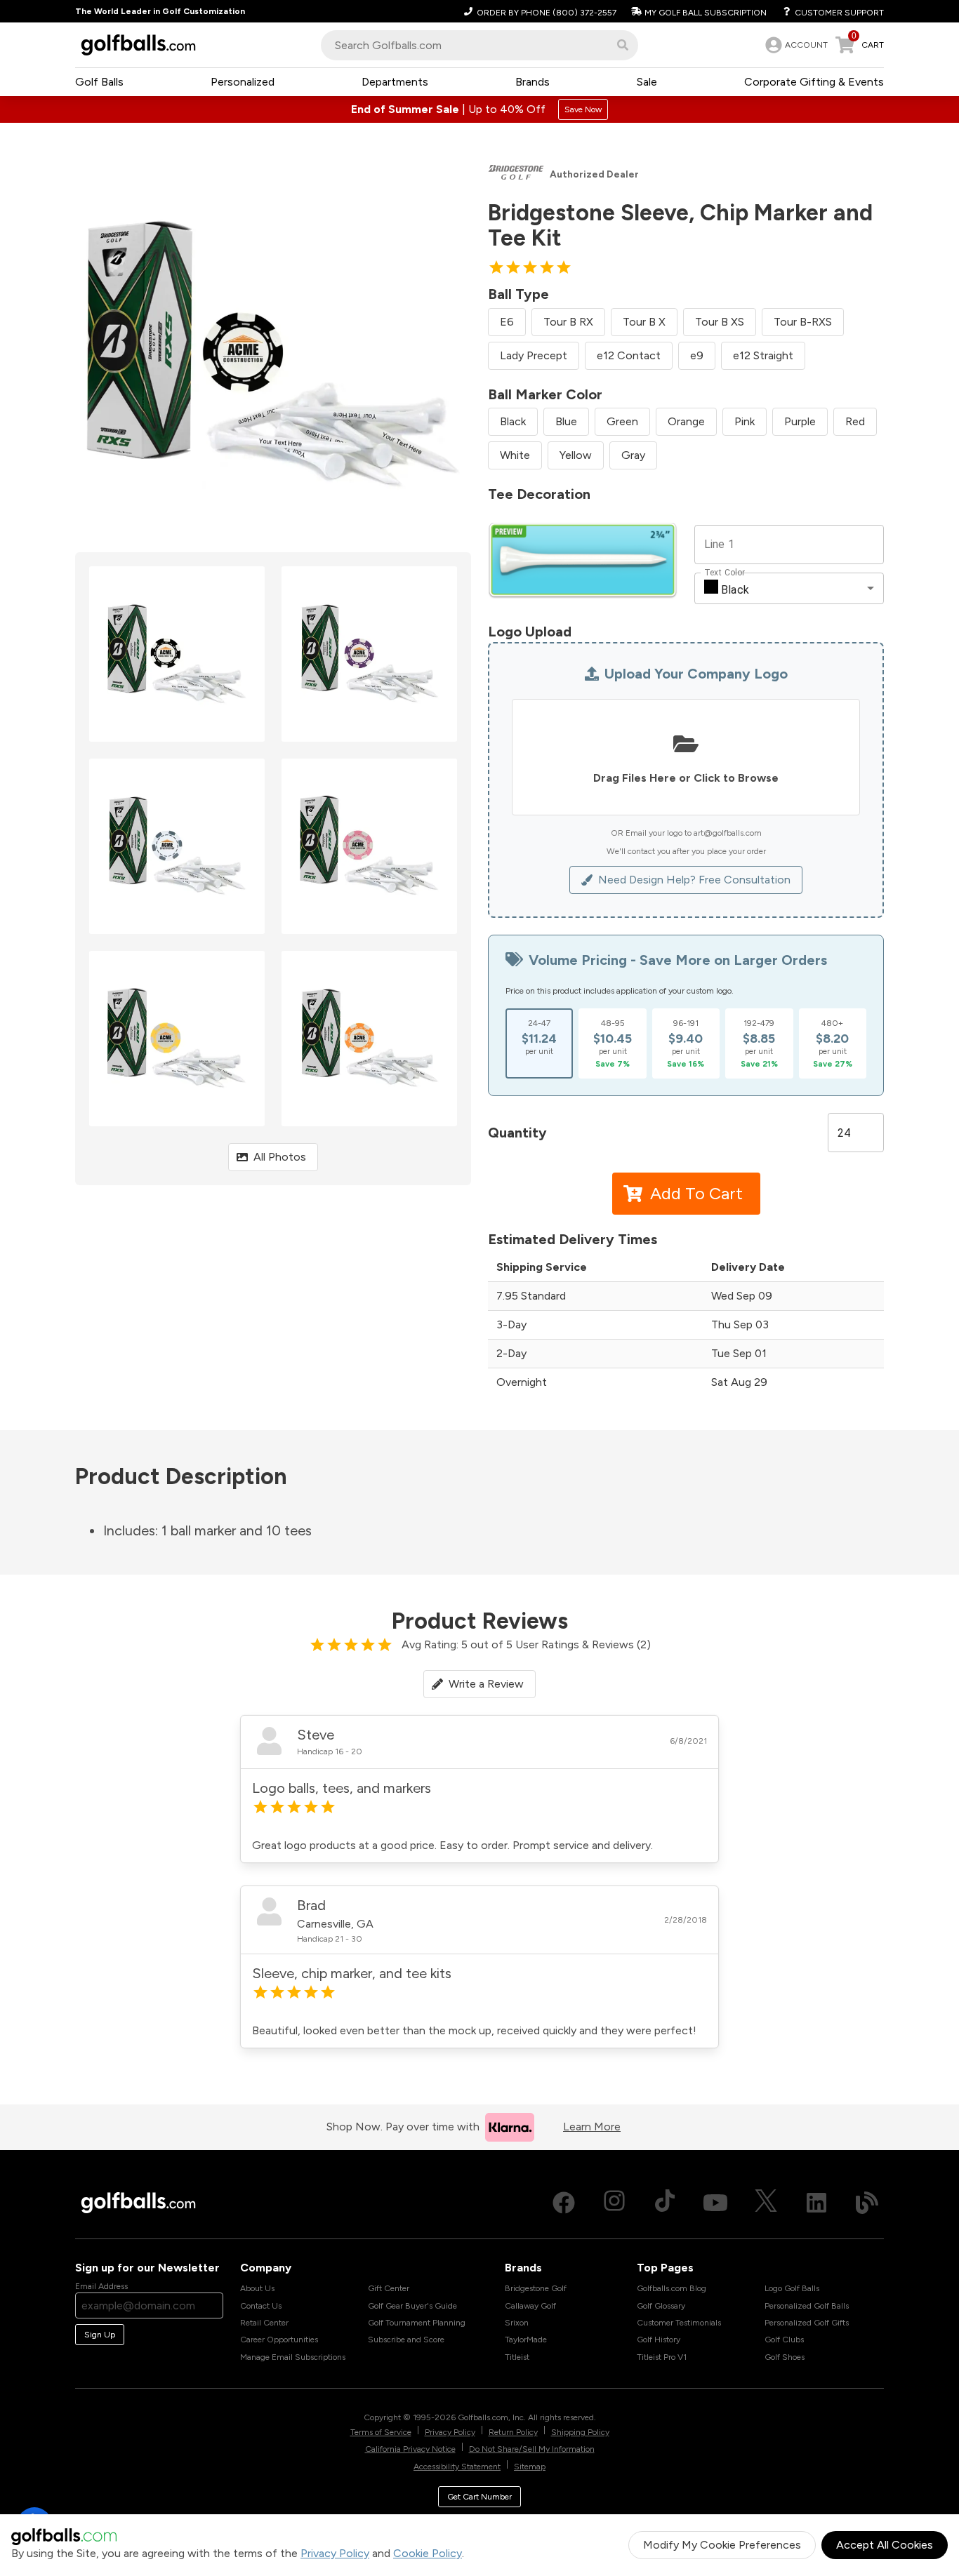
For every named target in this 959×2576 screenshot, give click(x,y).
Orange (686, 421)
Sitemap (530, 2467)
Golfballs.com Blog (672, 2288)
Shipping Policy (580, 2432)
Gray (633, 455)
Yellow (576, 455)
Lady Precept (534, 355)
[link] (795, 45)
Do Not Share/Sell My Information (532, 2449)
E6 (507, 322)
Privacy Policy (335, 2553)
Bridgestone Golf (536, 2288)
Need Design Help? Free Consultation (694, 880)
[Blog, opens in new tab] (867, 2203)
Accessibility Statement (457, 2467)
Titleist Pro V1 (662, 2357)
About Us (257, 2288)
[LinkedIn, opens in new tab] (816, 2203)
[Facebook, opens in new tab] (564, 2203)
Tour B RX (568, 322)
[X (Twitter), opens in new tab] (766, 2203)
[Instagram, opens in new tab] (614, 2203)
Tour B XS (720, 322)
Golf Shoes (785, 2357)
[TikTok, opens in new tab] (665, 2203)
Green (622, 421)
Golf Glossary (661, 2306)
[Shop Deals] (479, 109)
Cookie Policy (428, 2553)
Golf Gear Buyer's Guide (412, 2306)
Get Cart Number (479, 2497)
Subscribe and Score (406, 2340)
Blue (566, 421)
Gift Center (389, 2288)
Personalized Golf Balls (807, 2306)
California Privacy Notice (410, 2449)
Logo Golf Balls (792, 2288)
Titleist (517, 2357)
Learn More (592, 2127)
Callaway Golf (530, 2306)
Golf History (659, 2340)
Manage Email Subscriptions (293, 2357)
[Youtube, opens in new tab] (715, 2203)
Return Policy (513, 2432)
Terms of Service (381, 2432)
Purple (800, 421)
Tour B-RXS (803, 322)
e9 (697, 355)
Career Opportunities (279, 2340)
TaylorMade (526, 2340)
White (515, 455)
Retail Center (264, 2323)
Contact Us (261, 2306)
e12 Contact (629, 355)
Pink (745, 421)
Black (513, 421)
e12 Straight (763, 355)
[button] (623, 45)
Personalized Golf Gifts (807, 2323)
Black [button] (735, 590)
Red (855, 421)
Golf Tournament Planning (417, 2323)
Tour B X (644, 322)
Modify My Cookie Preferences (722, 2545)
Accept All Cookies (885, 2545)
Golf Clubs (784, 2340)
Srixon (517, 2323)
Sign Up (100, 2335)
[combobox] (479, 45)
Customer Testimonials (679, 2323)
